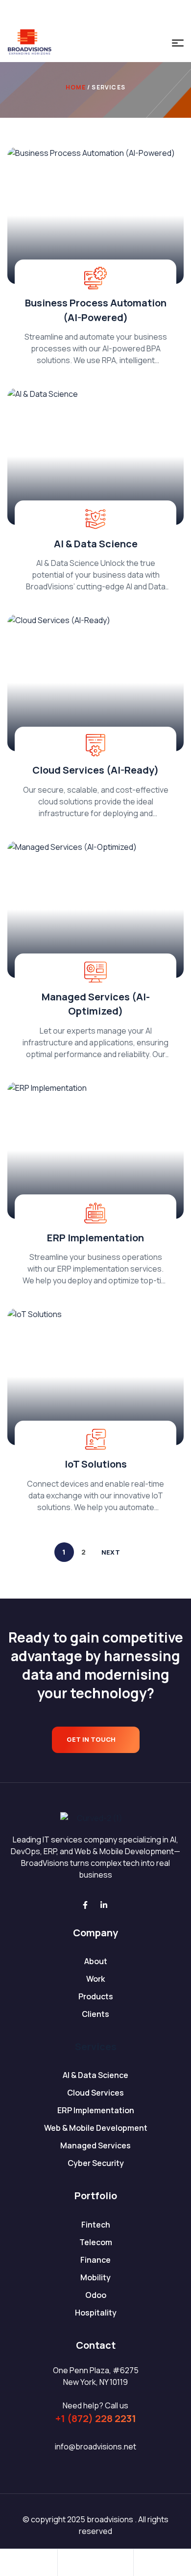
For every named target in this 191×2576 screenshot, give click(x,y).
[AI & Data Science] (95, 456)
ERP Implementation (95, 1238)
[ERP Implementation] (95, 1150)
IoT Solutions (96, 1464)
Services (96, 2046)
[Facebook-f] (85, 1905)
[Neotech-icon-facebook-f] (86, 12)
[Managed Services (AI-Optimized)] (95, 909)
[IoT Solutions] (95, 1377)
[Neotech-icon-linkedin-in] (105, 12)
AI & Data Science (96, 544)
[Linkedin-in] (104, 1905)
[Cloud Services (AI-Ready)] (95, 683)
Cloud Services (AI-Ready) (95, 770)
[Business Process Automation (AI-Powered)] (95, 216)
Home (76, 87)
